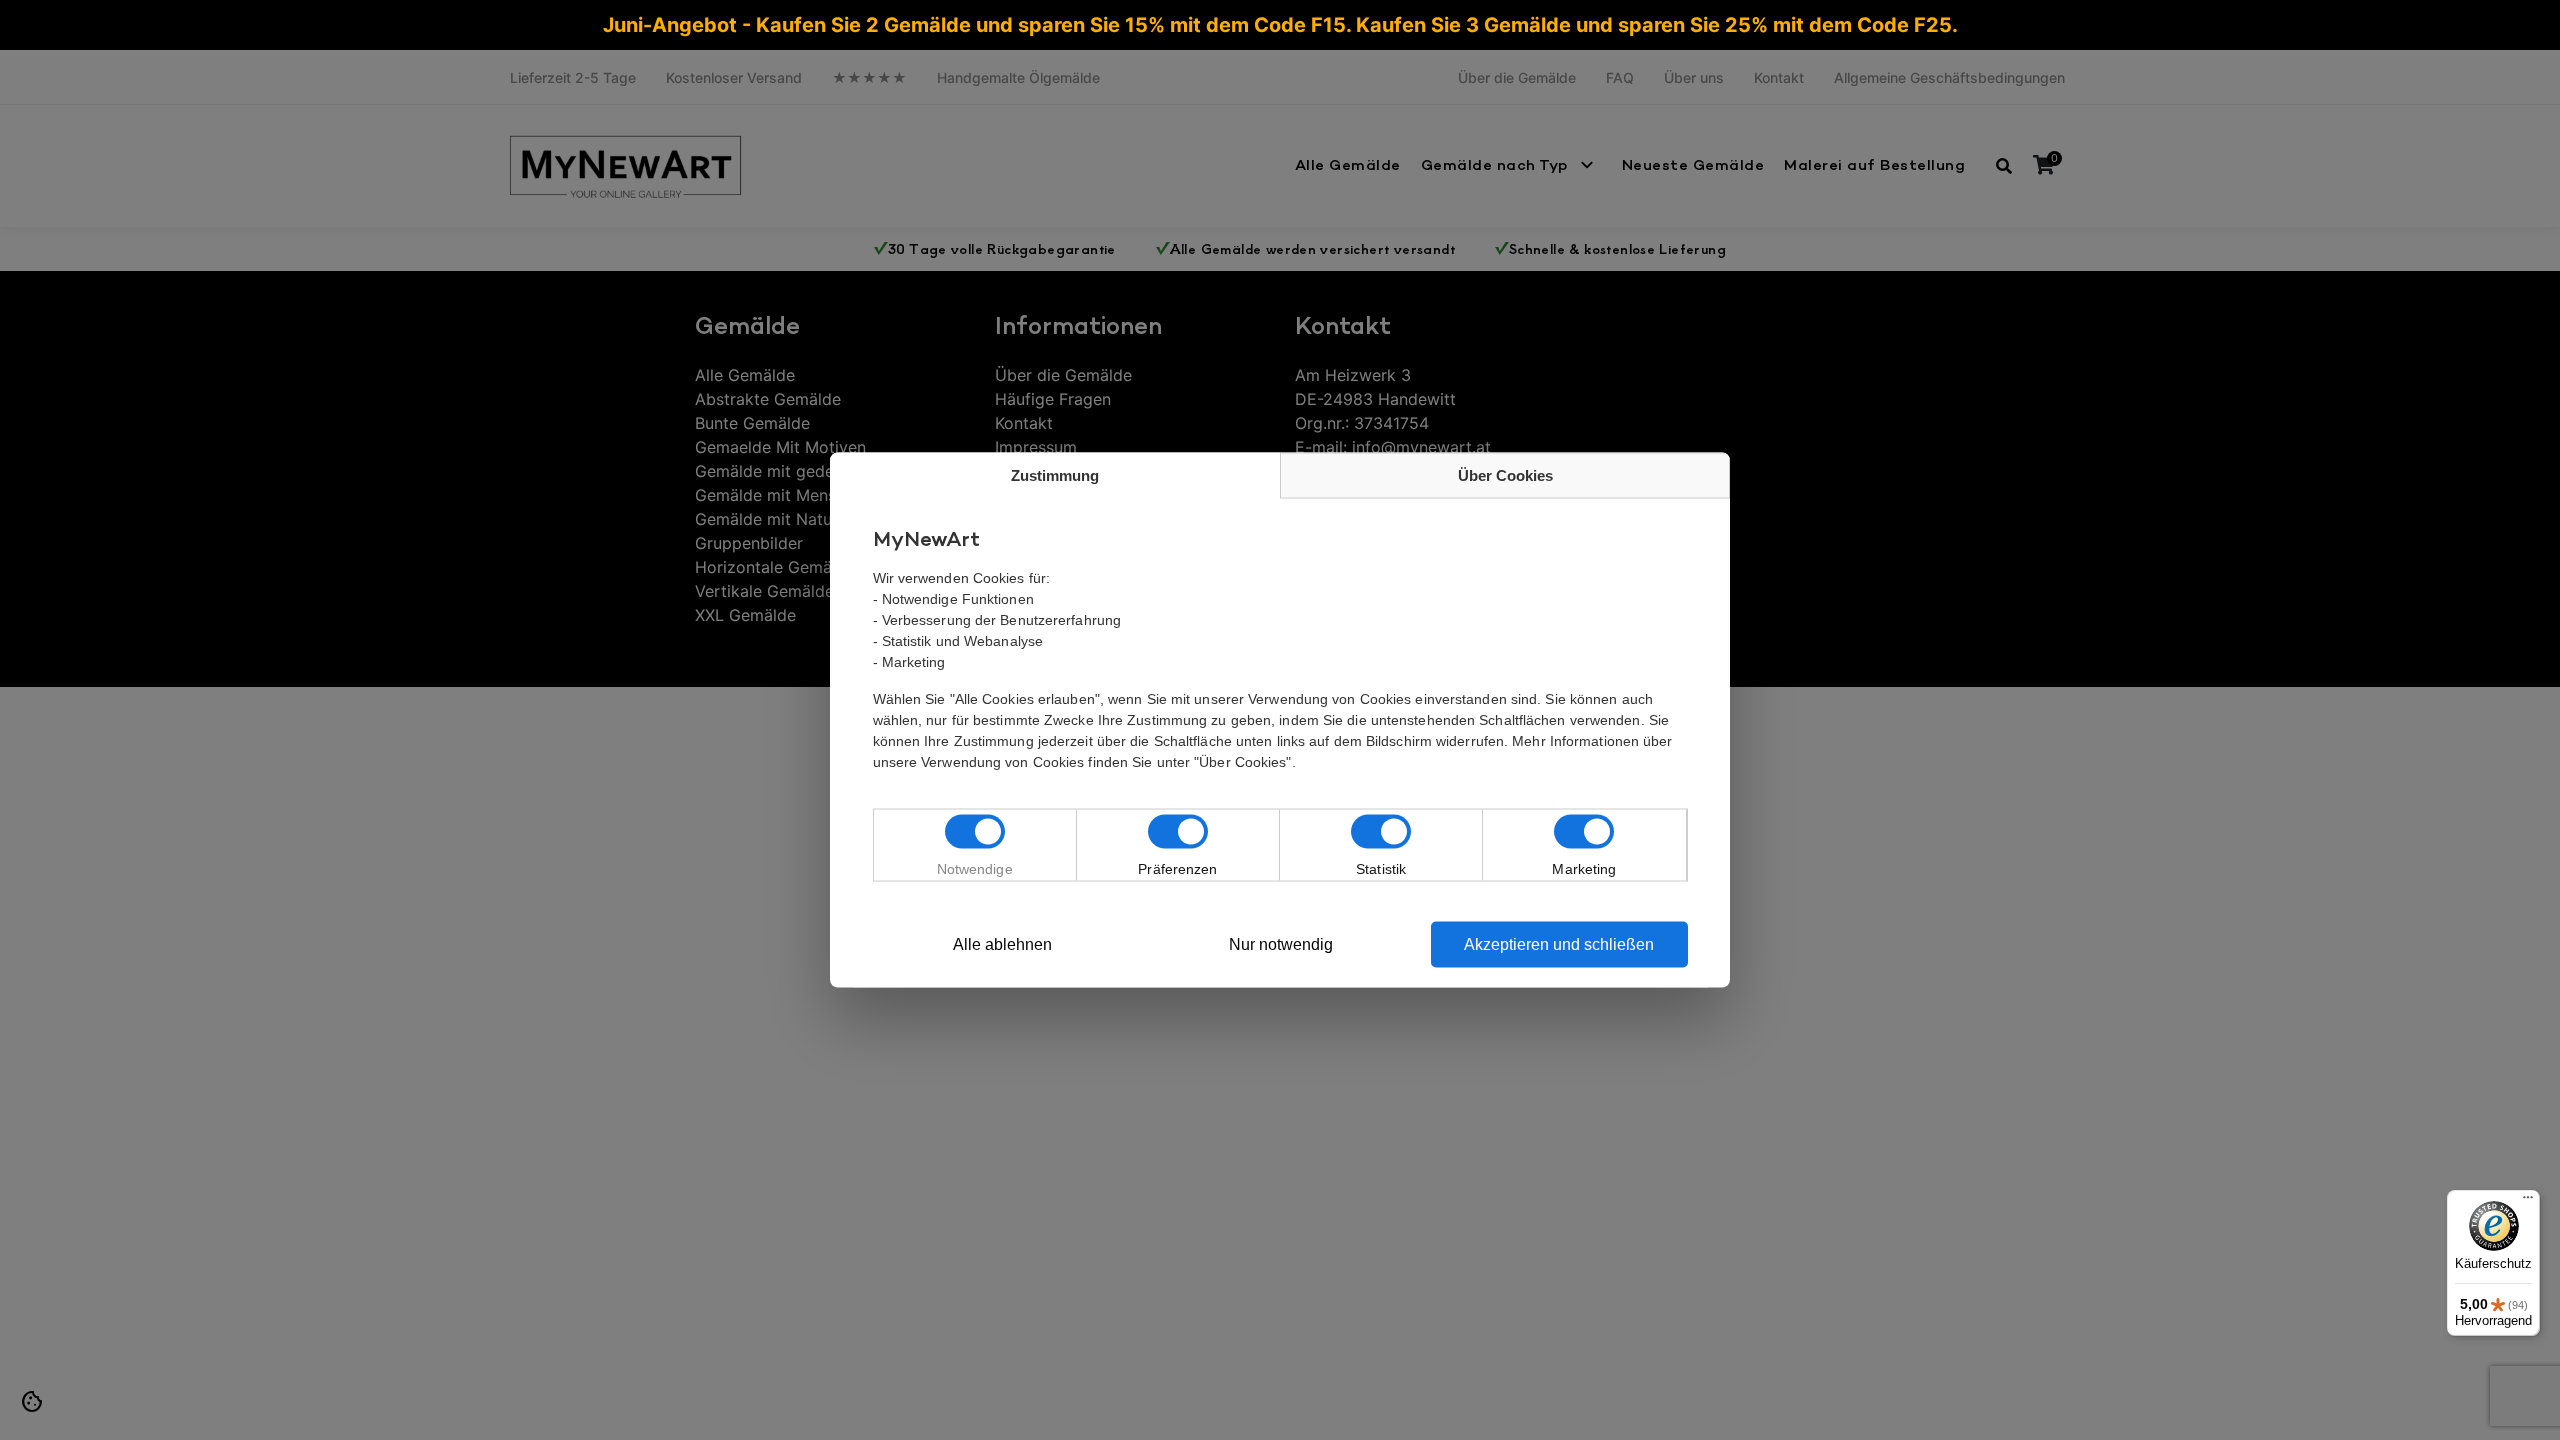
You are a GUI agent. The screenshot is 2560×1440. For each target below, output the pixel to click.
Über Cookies (1505, 475)
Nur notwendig (1281, 944)
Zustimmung (1055, 475)
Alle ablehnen (1002, 944)
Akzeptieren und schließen (1559, 944)
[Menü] (2528, 1202)
